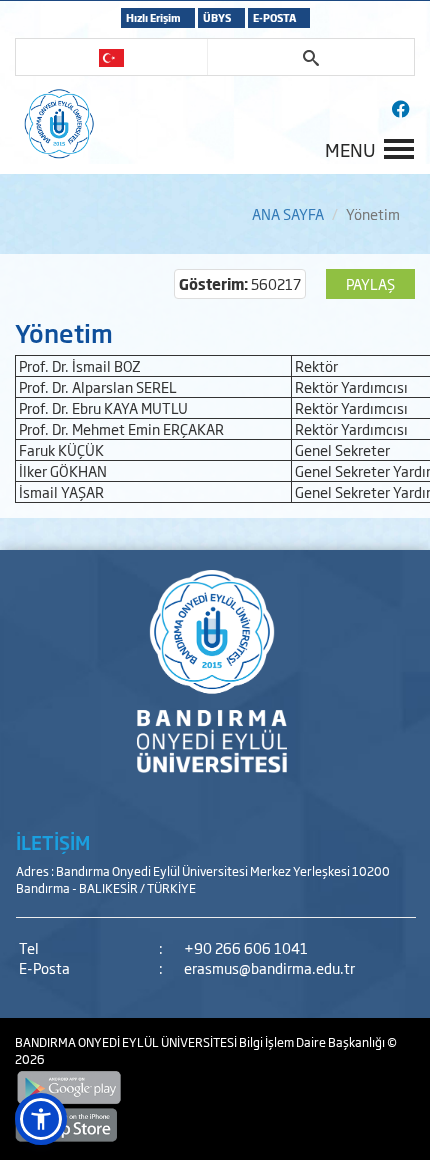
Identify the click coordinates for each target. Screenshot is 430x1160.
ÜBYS (217, 17)
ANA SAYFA (288, 213)
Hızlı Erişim (153, 17)
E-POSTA (274, 17)
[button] (41, 1119)
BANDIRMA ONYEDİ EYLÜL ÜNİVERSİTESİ (127, 1042)
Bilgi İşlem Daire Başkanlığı (313, 1042)
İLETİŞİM (53, 842)
